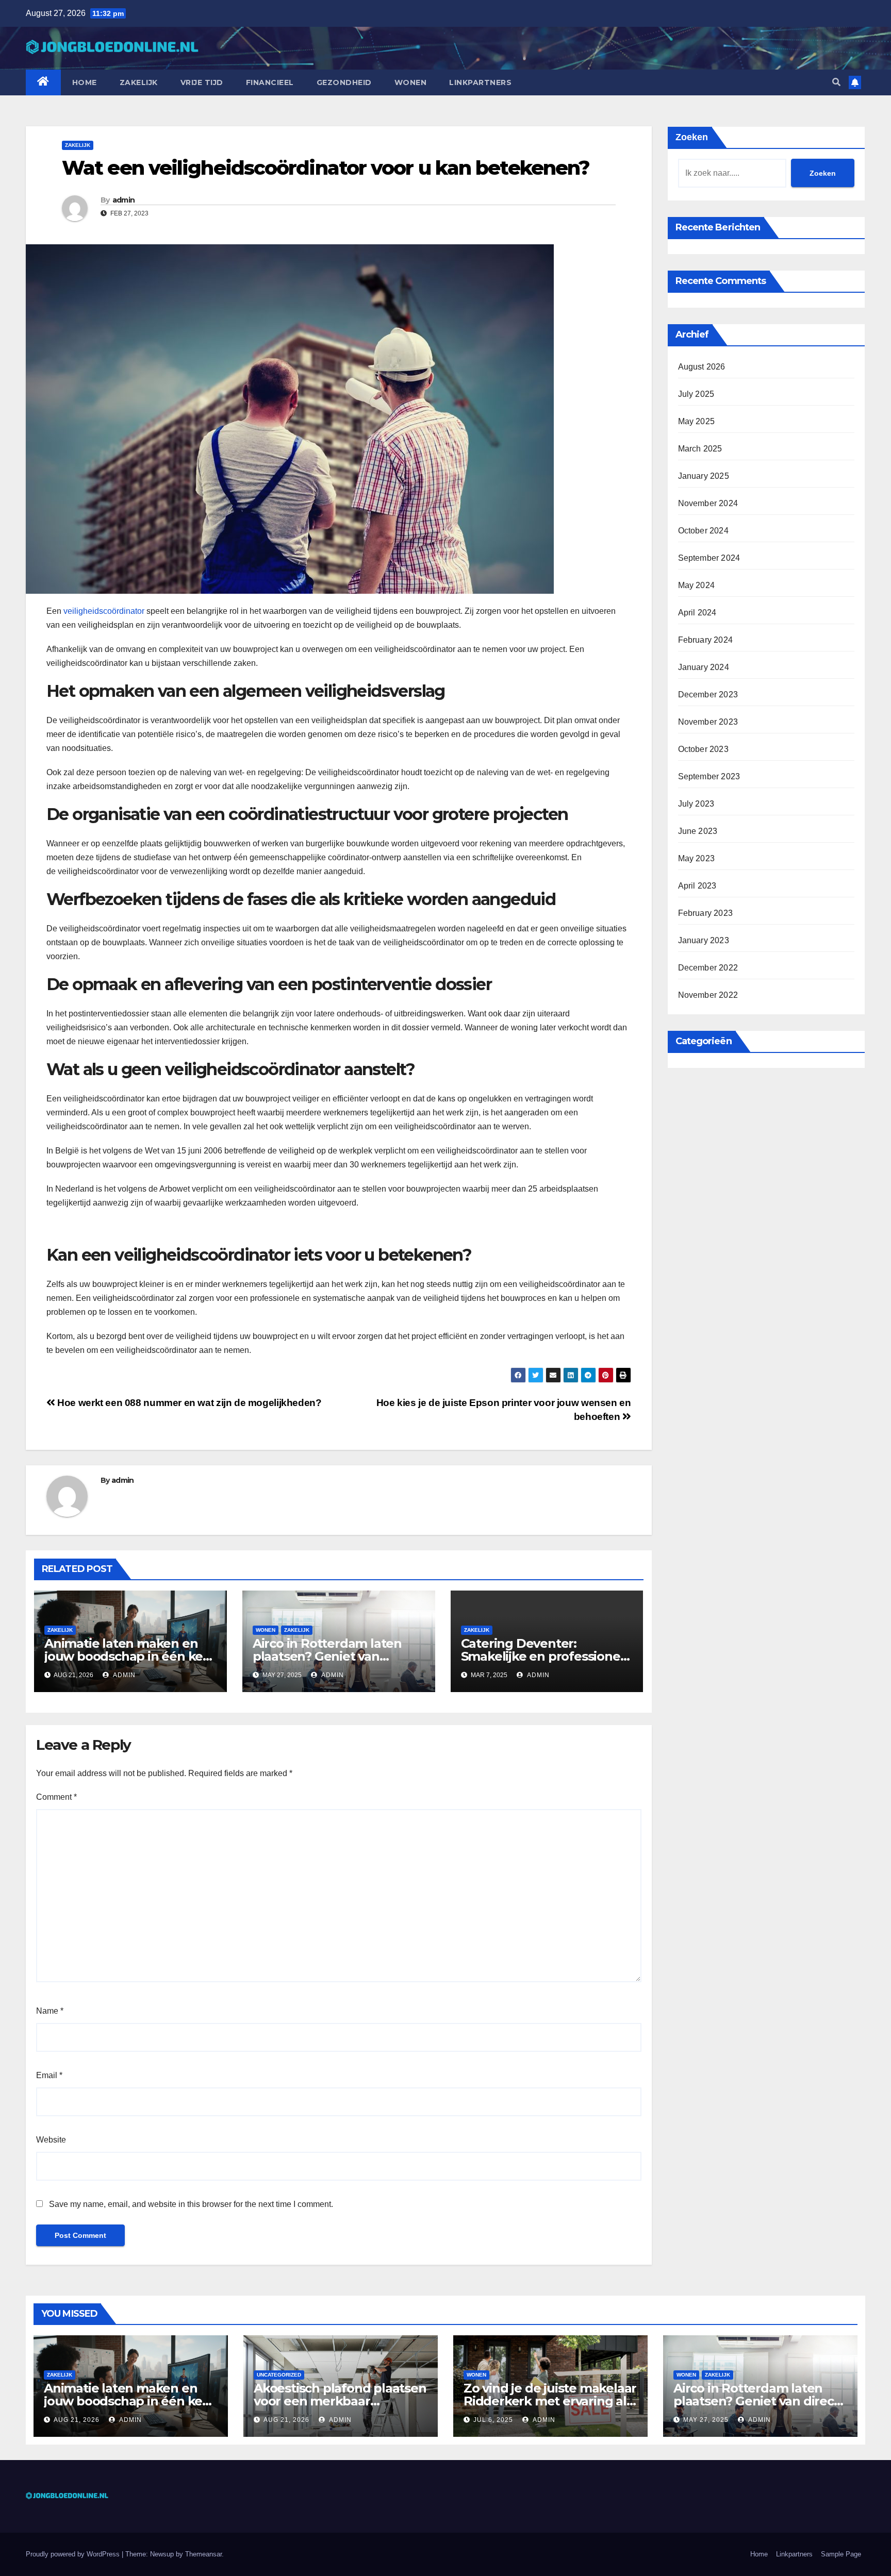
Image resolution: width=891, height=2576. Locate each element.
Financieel (270, 82)
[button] (836, 82)
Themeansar (203, 2554)
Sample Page (841, 2554)
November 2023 (708, 722)
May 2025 (697, 421)
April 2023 (697, 886)
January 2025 (704, 476)
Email (49, 2075)
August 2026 (702, 367)
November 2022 (708, 995)
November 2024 (708, 503)
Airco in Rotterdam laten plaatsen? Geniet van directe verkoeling (327, 1656)
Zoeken (692, 137)
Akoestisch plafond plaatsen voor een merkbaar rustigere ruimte (340, 2401)
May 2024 (697, 585)
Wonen (411, 82)
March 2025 (700, 449)
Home (85, 82)
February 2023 (706, 913)
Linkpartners (480, 82)
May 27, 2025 (706, 2420)
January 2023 (704, 940)
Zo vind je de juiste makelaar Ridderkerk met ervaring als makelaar (550, 2401)
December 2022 (708, 968)
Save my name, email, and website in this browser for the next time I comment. (191, 2204)
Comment (56, 1797)
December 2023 (708, 695)
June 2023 (698, 831)
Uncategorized (279, 2375)
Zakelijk (139, 82)
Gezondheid (344, 82)
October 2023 (703, 749)
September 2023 (709, 776)
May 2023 (697, 858)
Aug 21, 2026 (77, 2420)
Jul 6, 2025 (493, 2420)
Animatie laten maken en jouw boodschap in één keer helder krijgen (130, 1656)
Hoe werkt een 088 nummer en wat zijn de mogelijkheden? (188, 1403)
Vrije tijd (202, 82)
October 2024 (703, 531)
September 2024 (709, 558)
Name (50, 2011)
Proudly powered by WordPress (74, 2554)
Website (51, 2140)
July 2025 (696, 394)
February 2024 (706, 640)
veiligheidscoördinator (104, 611)
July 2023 (696, 804)
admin (124, 200)
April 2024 (697, 613)
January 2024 (704, 667)
